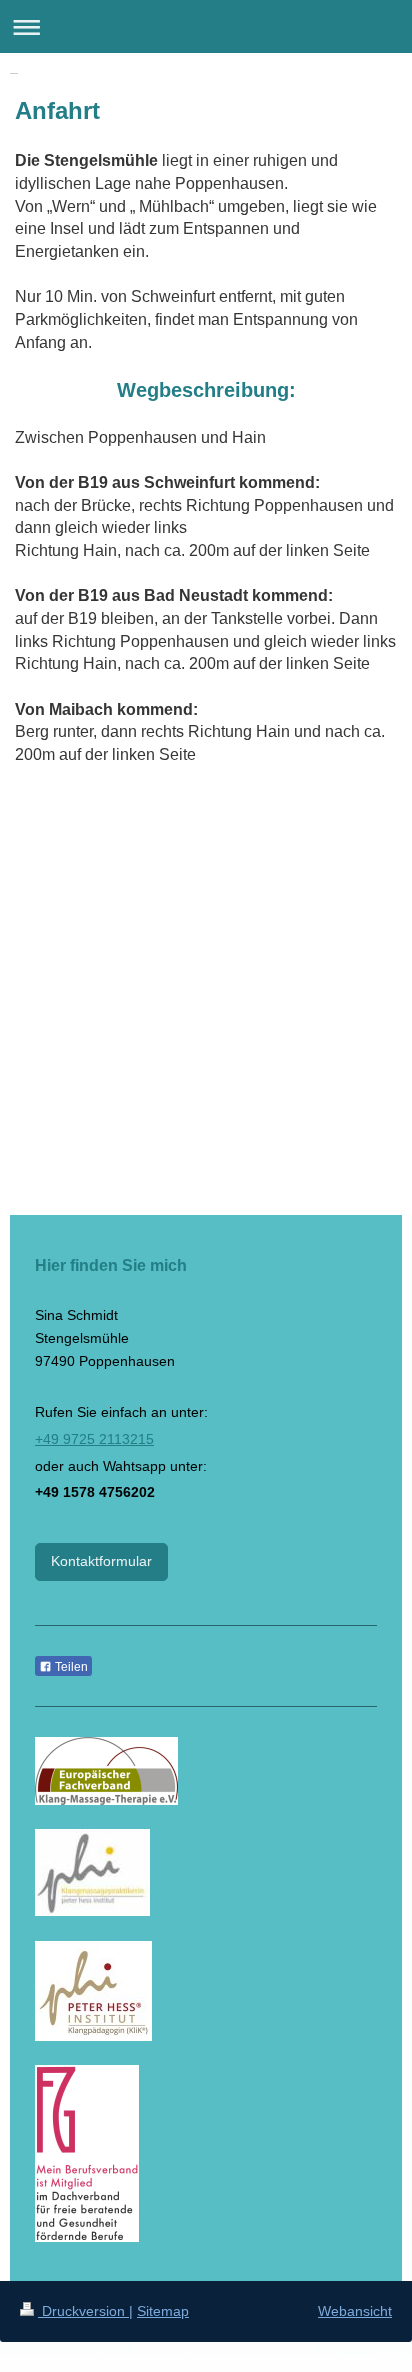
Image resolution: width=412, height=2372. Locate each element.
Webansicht (355, 2311)
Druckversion (83, 2311)
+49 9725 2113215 (94, 1439)
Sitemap (163, 2311)
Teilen (70, 1667)
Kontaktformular (101, 1561)
